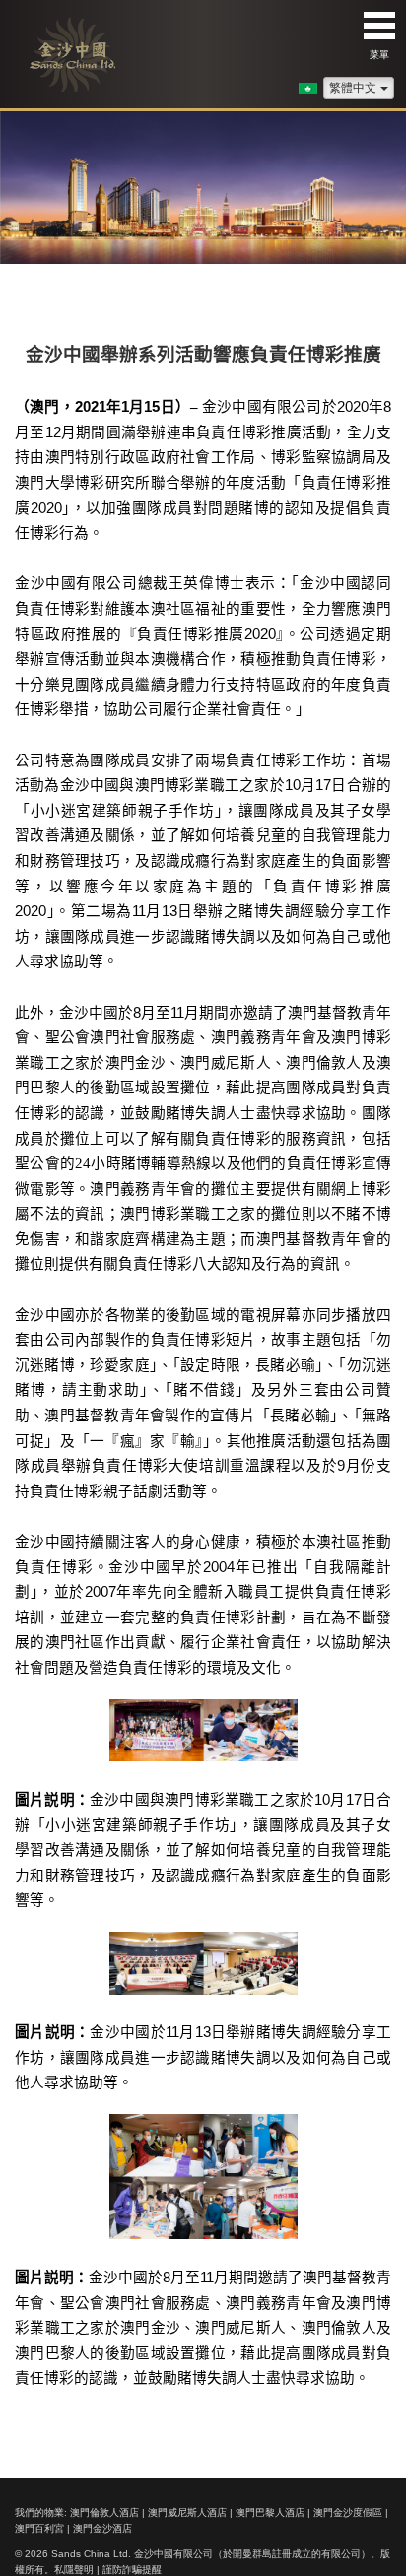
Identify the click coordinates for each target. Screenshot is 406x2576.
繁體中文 (353, 88)
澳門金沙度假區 (348, 2512)
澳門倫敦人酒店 (104, 2512)
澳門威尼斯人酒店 (187, 2512)
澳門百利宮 (39, 2528)
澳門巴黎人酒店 (270, 2512)
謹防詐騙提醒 (132, 2570)
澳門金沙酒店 (102, 2528)
